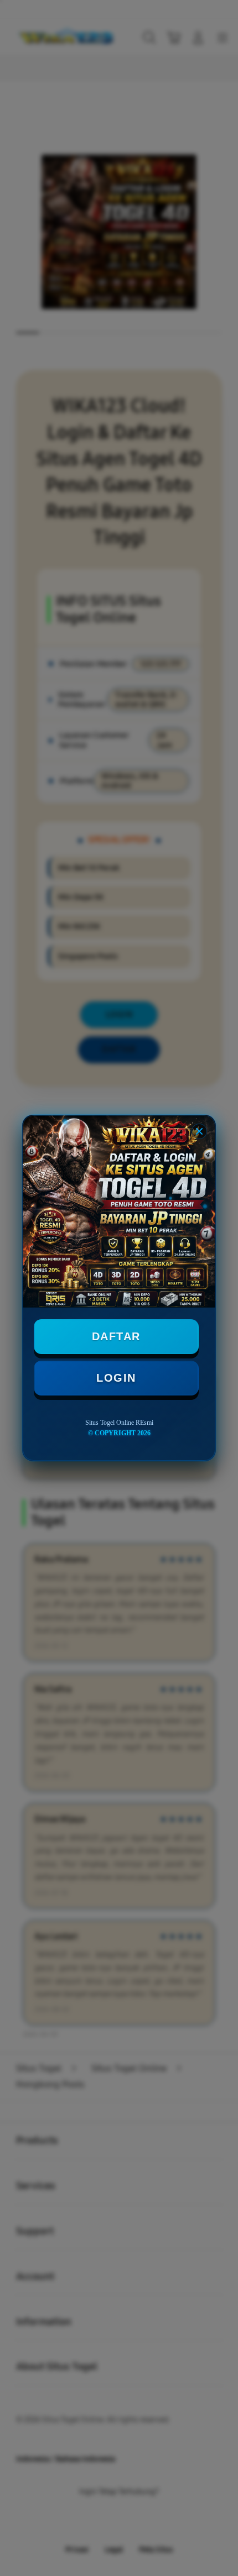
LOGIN (116, 1378)
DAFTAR (116, 1336)
